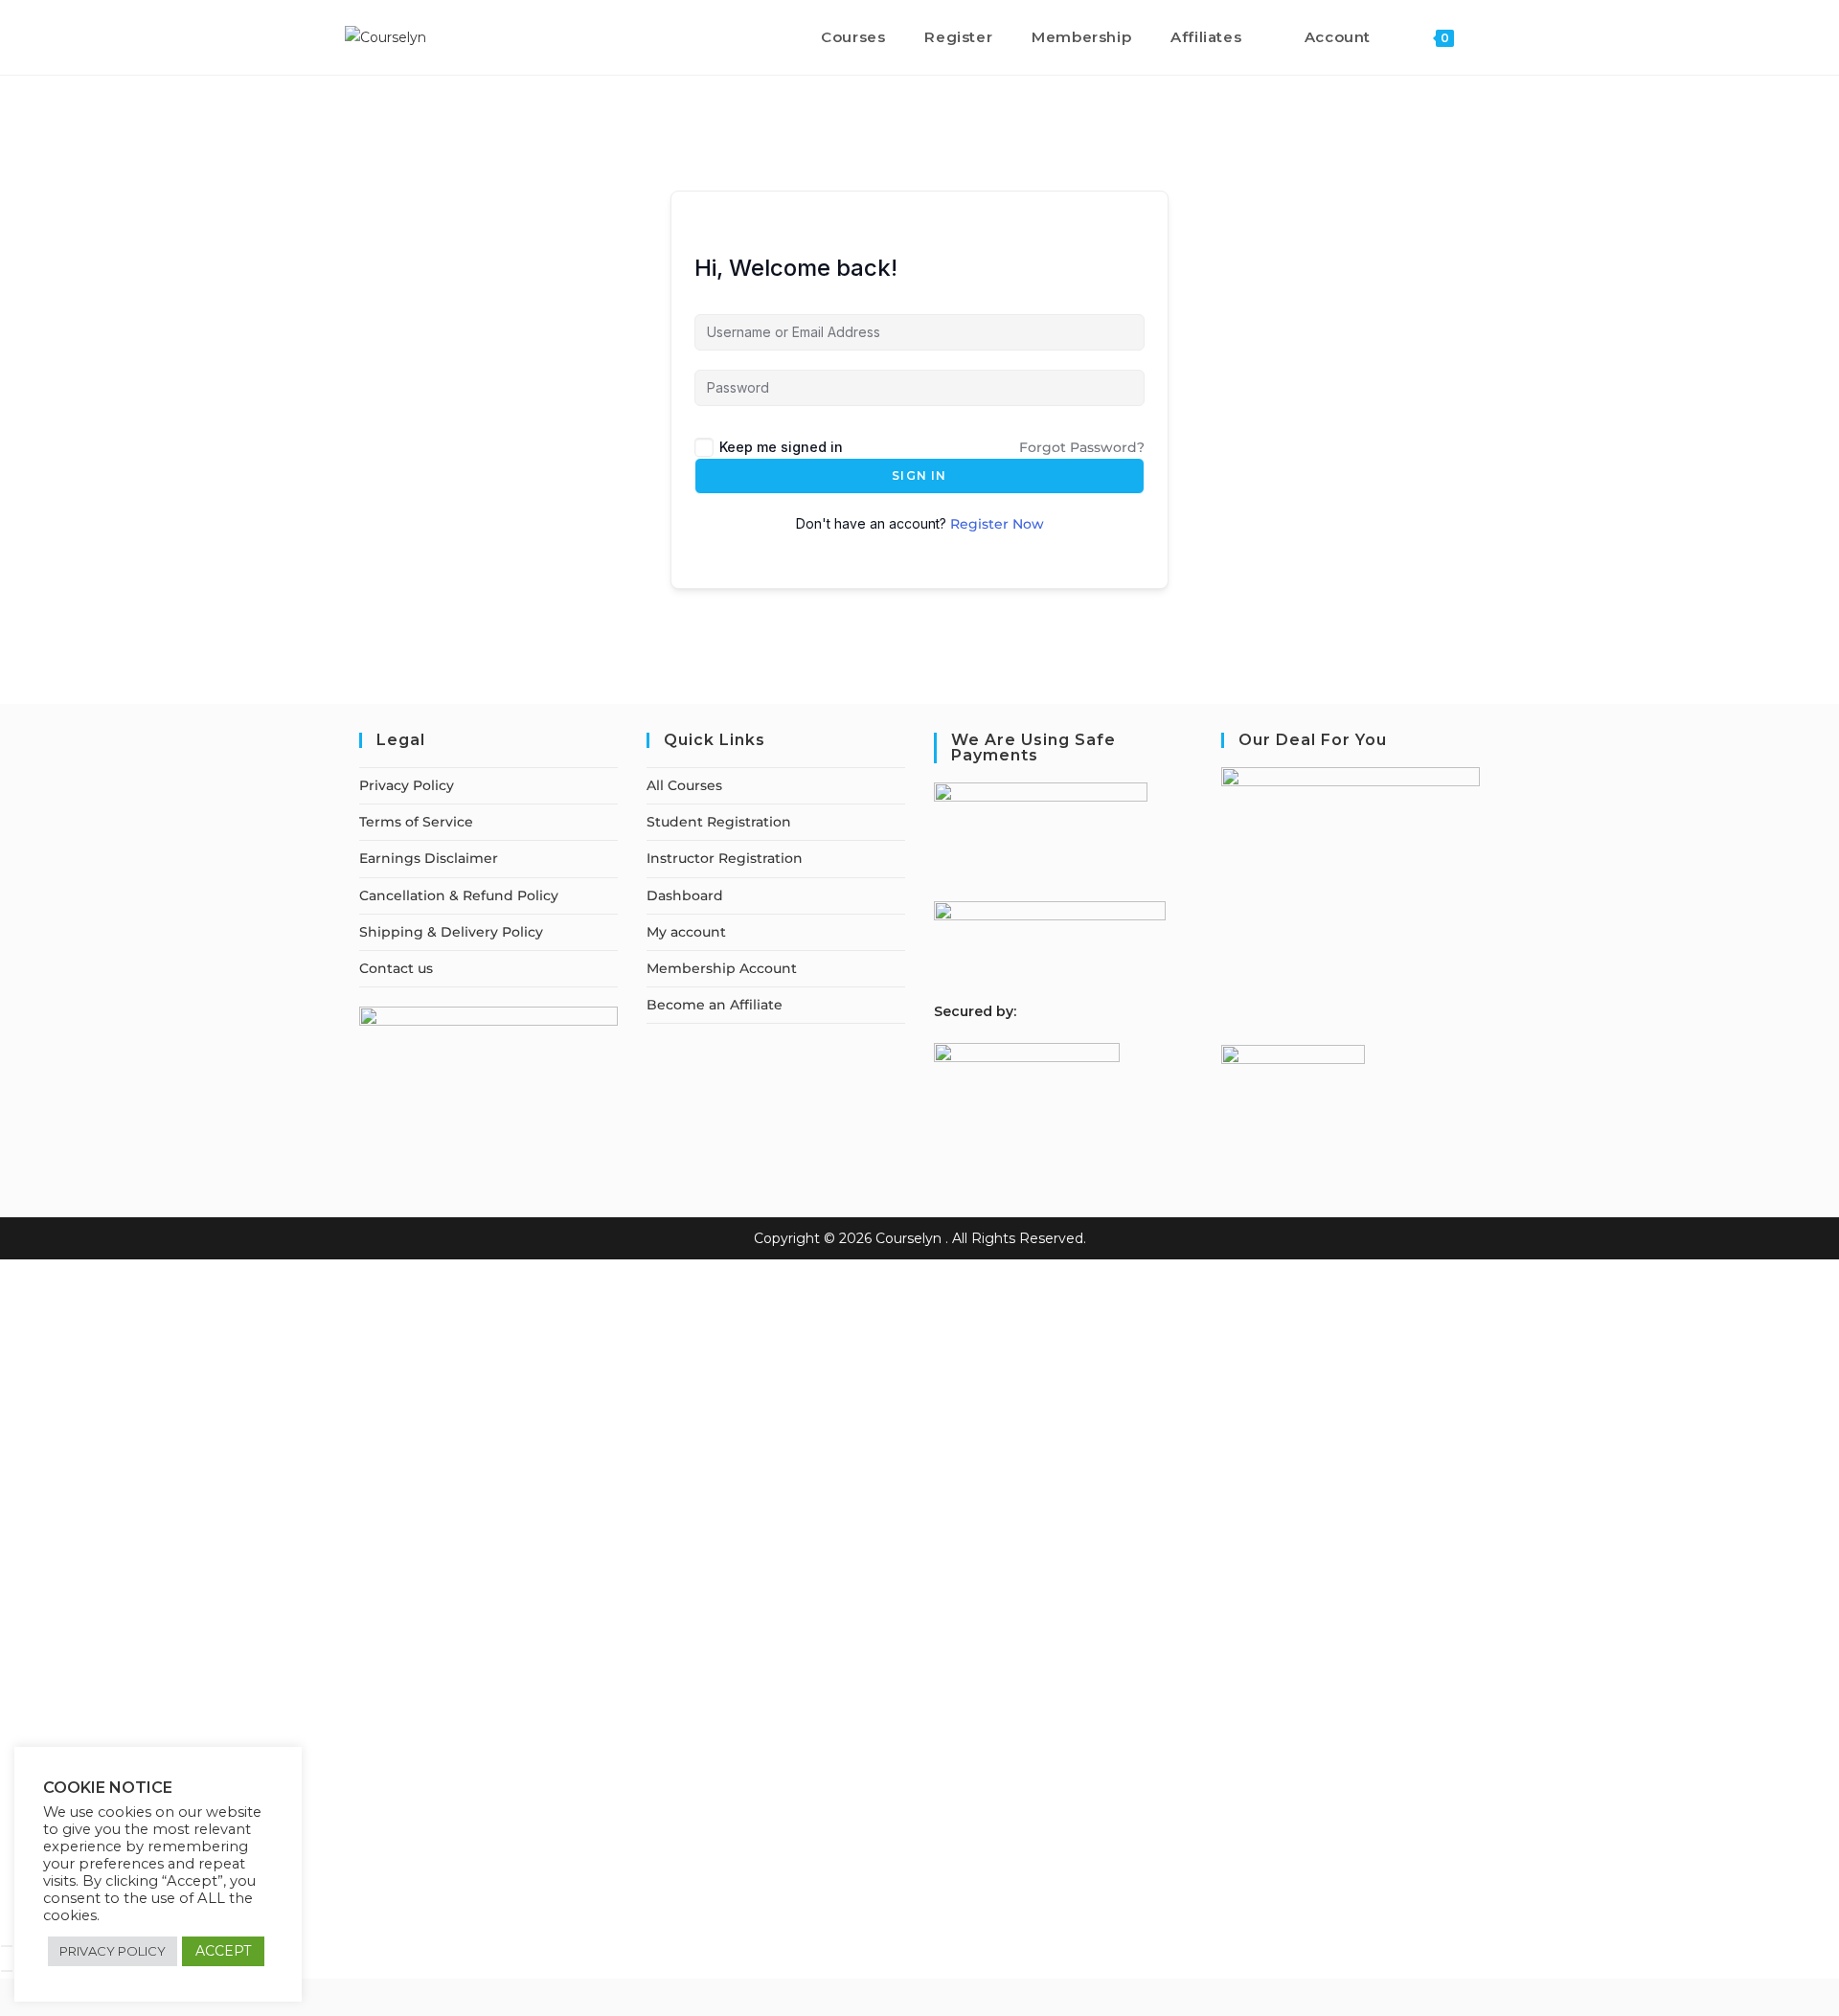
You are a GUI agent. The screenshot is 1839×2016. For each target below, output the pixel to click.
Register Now (997, 524)
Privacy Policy (407, 785)
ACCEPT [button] (223, 1951)
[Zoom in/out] (7, 1946)
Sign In (919, 476)
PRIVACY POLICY (113, 1951)
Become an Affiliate (715, 1005)
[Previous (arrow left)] (7, 1971)
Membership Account (722, 968)
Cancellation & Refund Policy (459, 895)
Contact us (396, 968)
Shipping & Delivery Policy (451, 932)
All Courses (684, 785)
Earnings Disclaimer (429, 858)
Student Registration (719, 822)
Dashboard (685, 895)
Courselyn (908, 1238)
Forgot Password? (1082, 447)
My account (686, 932)
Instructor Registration (725, 858)
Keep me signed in (781, 447)
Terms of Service (416, 822)
